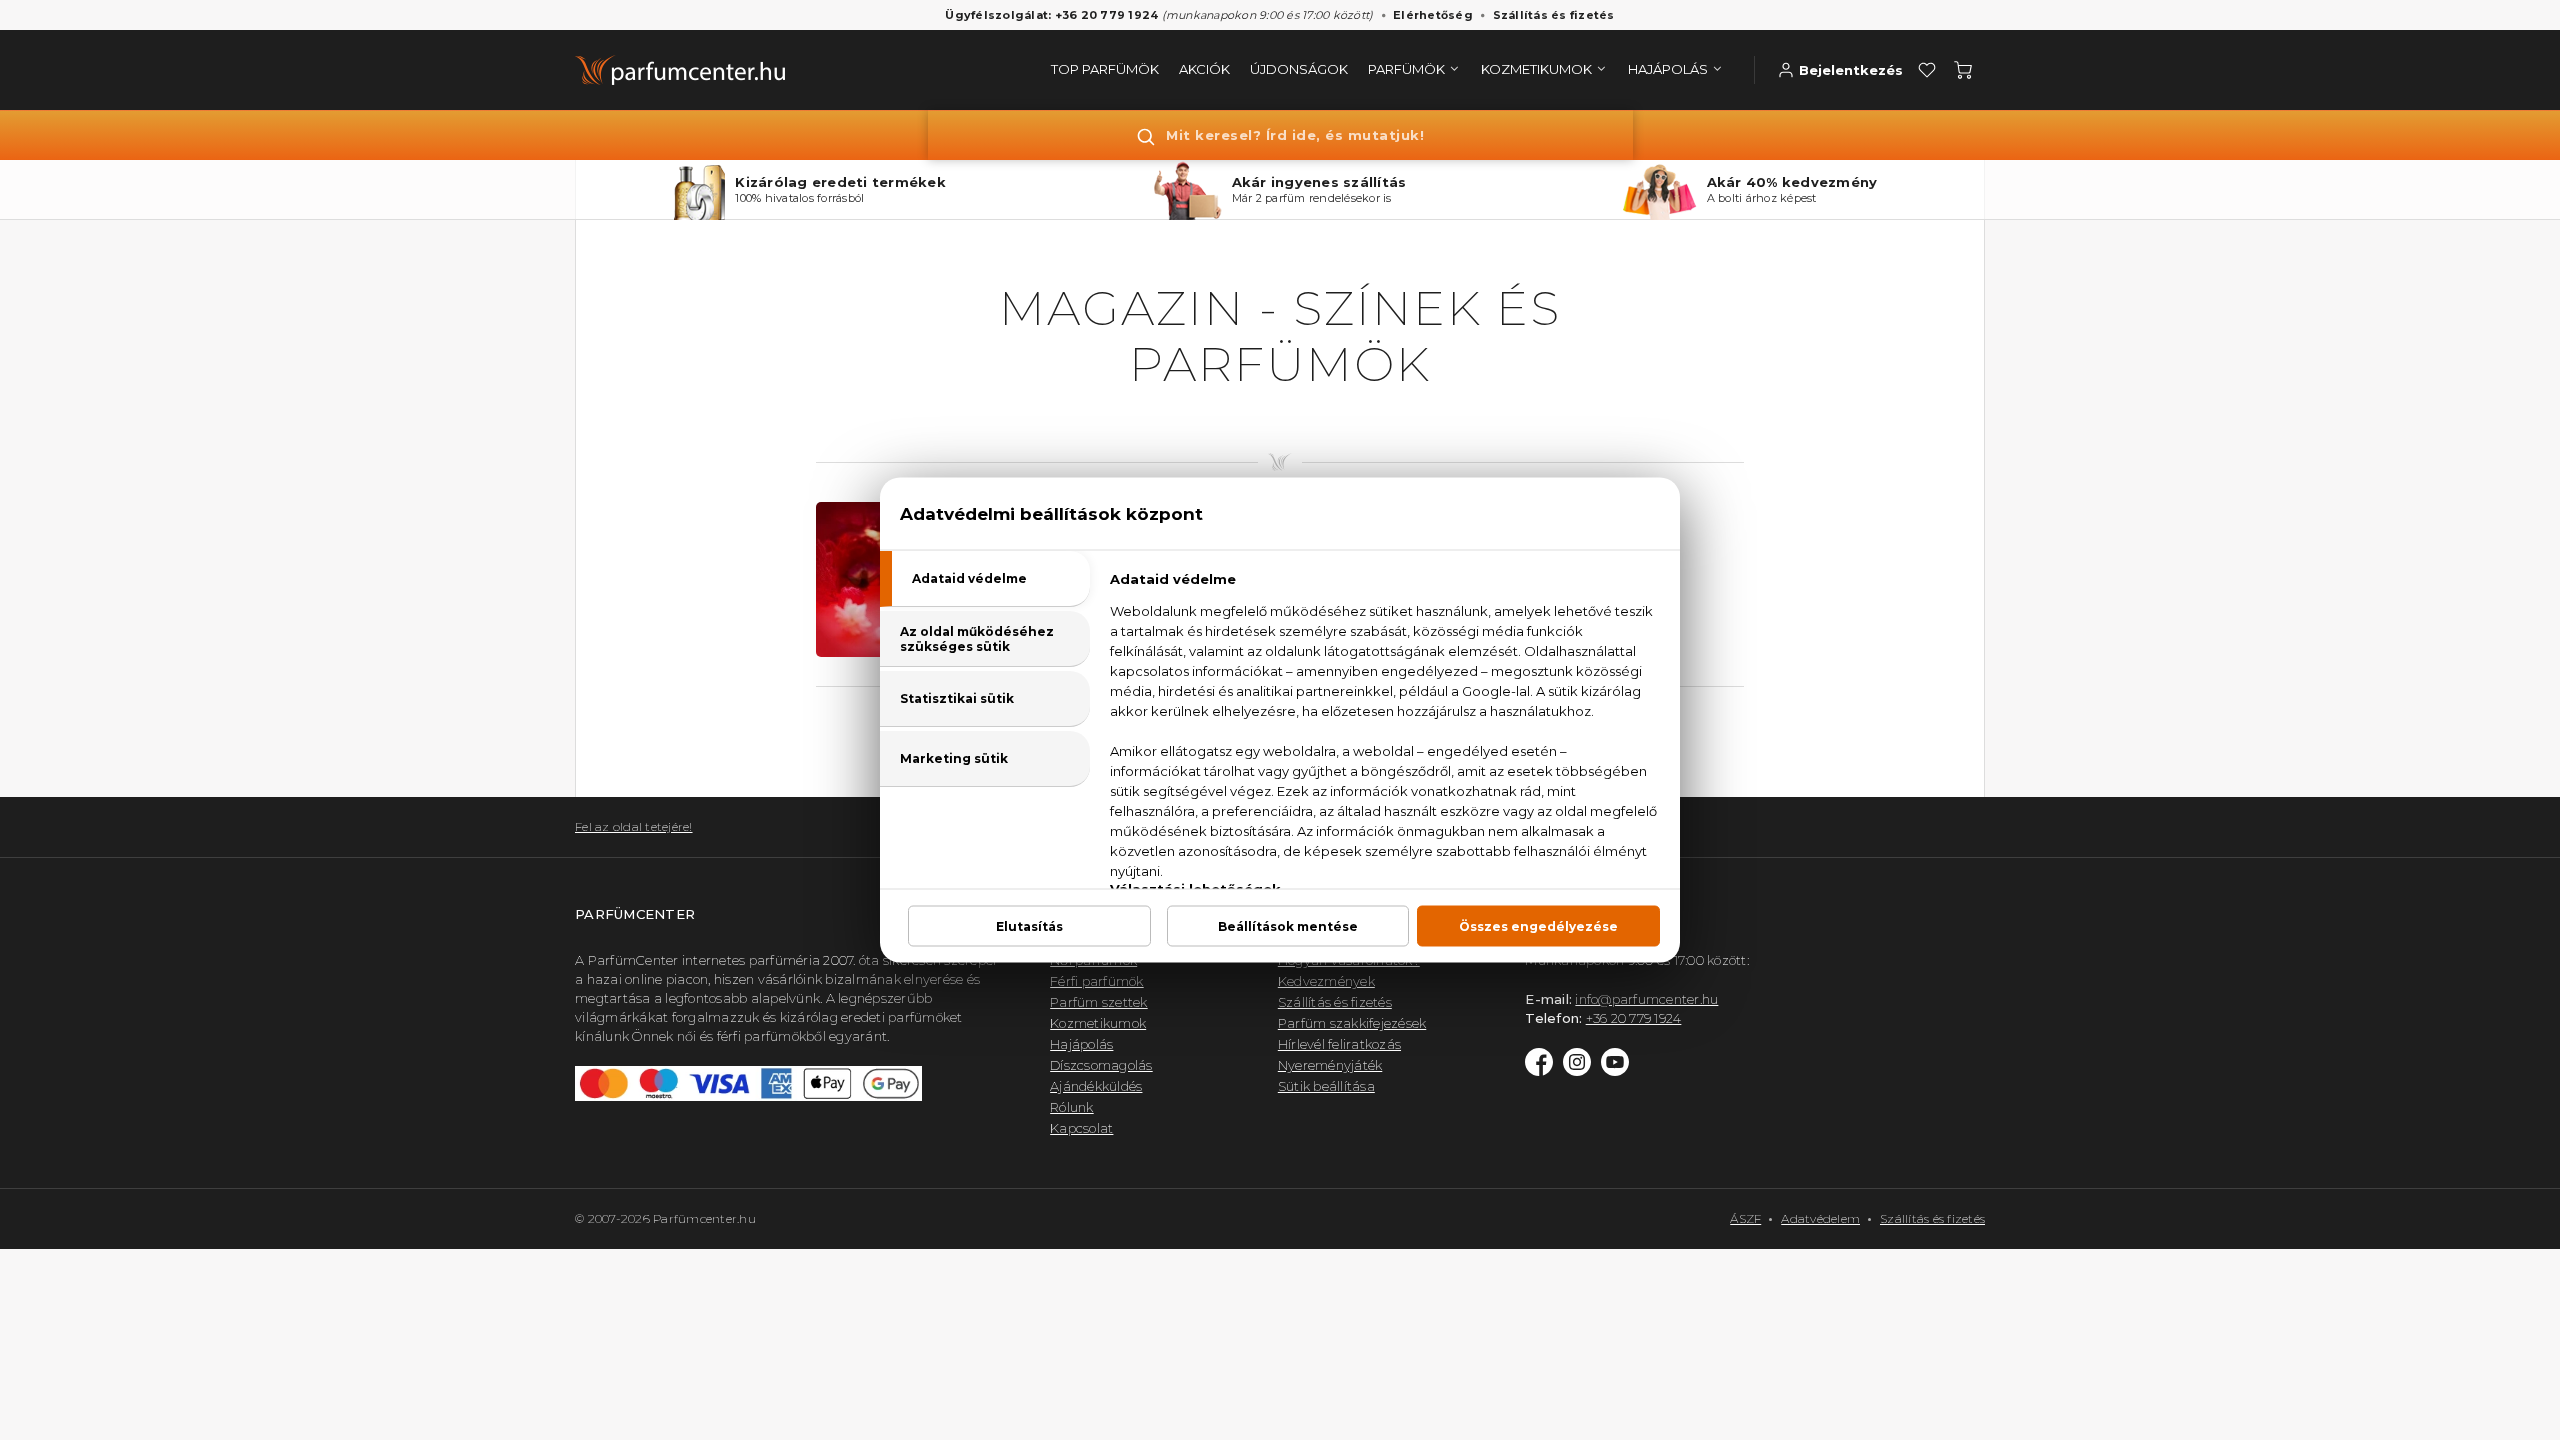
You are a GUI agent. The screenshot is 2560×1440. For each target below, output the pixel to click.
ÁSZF (1745, 1218)
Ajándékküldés (1096, 1086)
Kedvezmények (1326, 981)
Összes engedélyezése (1538, 926)
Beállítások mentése (1288, 926)
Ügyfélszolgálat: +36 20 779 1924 (1051, 15)
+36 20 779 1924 (1634, 1018)
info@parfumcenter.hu (1646, 999)
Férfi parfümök (1097, 981)
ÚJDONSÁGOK (1299, 69)
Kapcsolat (1081, 1128)
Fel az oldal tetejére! (634, 826)
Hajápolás (1081, 1044)
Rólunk (1072, 1107)
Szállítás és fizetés (1554, 15)
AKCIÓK (1204, 69)
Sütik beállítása (1326, 1086)
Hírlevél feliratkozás (1339, 1044)
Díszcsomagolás (1101, 1065)
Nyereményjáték (1330, 1065)
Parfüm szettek (1099, 1002)
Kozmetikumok (1098, 1023)
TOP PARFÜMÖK (1105, 69)
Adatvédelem (1820, 1218)
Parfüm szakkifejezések (1352, 1023)
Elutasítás (1029, 926)
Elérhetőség (1433, 15)
